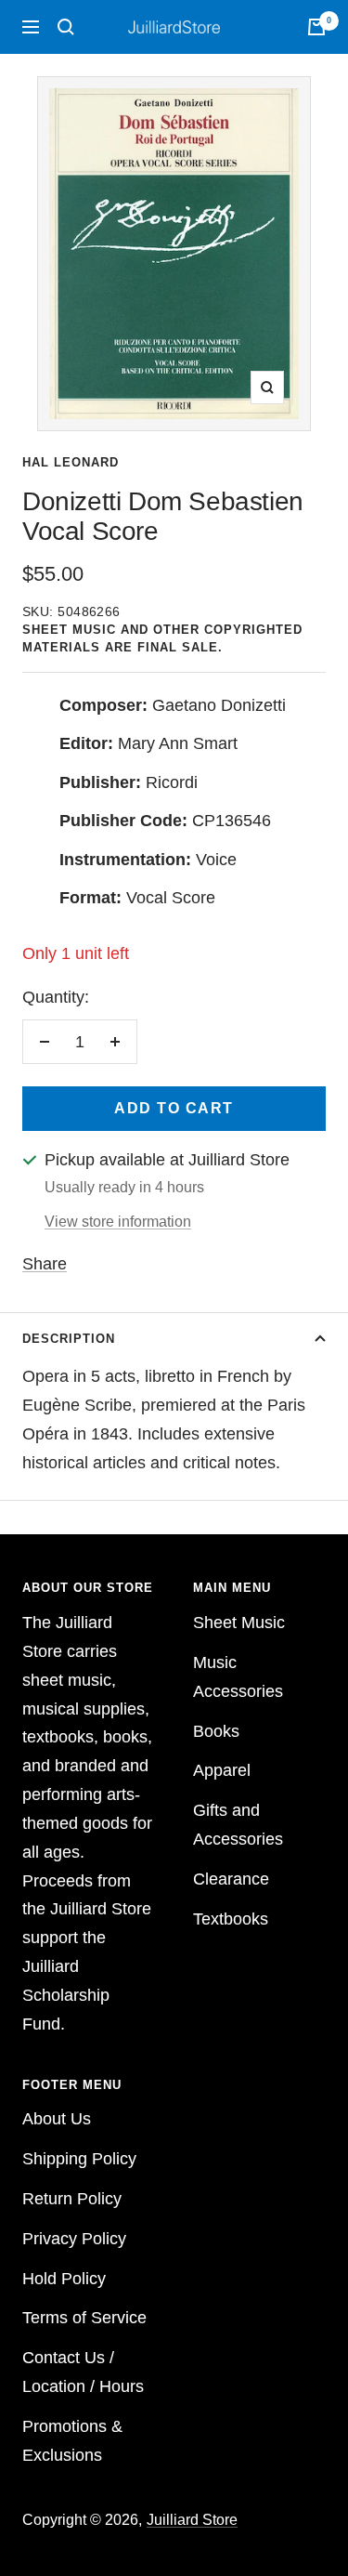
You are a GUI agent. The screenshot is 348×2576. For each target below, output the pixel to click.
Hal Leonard (71, 462)
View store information (118, 1222)
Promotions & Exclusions (72, 2441)
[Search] (66, 27)
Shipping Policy (79, 2159)
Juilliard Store (192, 2520)
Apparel (222, 1770)
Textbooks (231, 1919)
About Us (57, 2119)
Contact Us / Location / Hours (83, 2372)
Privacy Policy (74, 2239)
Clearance (231, 1879)
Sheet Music (239, 1623)
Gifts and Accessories (238, 1825)
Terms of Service (84, 2318)
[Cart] (316, 27)
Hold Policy (64, 2279)
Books (216, 1731)
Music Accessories (238, 1677)
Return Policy (72, 2199)
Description (69, 1339)
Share (45, 1264)
